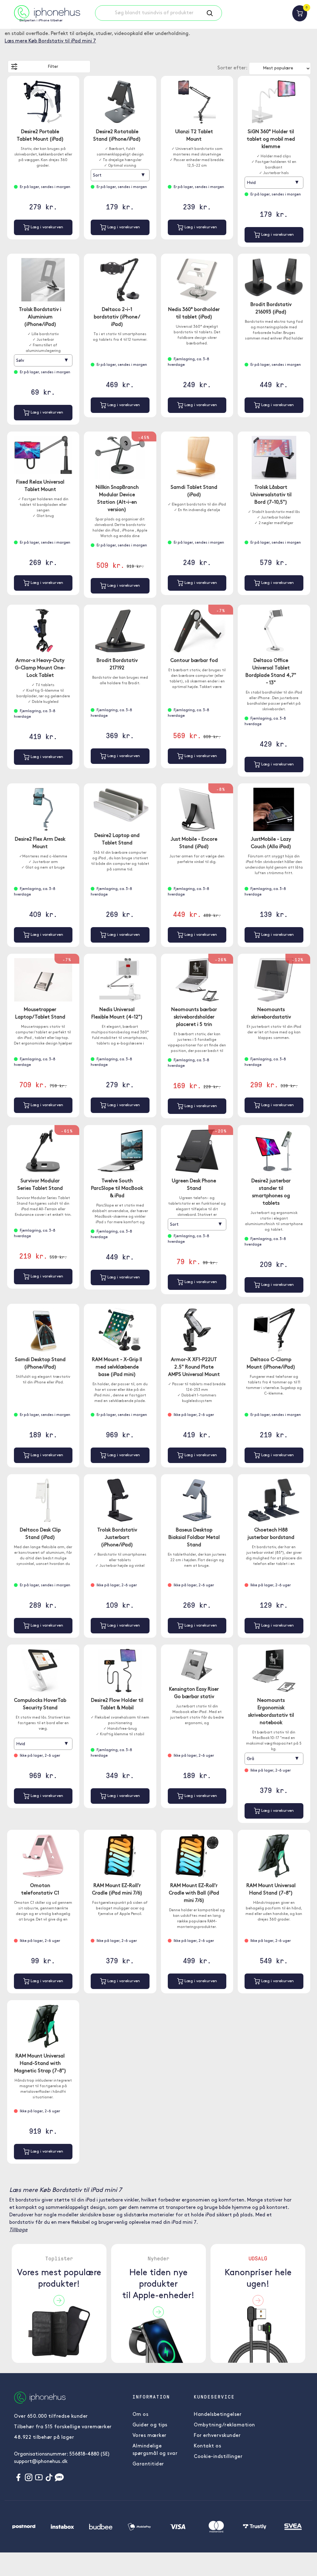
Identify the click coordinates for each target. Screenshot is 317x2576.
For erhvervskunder (217, 2436)
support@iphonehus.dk (41, 2462)
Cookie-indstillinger (218, 2457)
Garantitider (148, 2464)
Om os (141, 2415)
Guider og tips (150, 2425)
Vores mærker (150, 2436)
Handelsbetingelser (218, 2415)
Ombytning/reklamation (224, 2425)
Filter (53, 67)
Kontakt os (207, 2446)
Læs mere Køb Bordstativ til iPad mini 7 (50, 41)
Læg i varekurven (46, 227)
